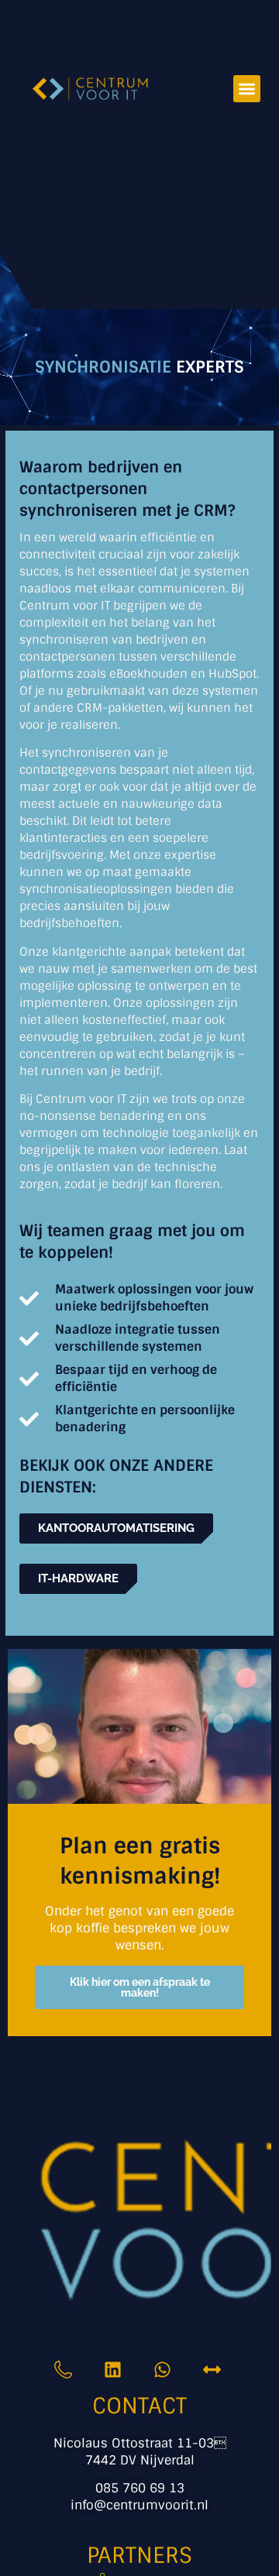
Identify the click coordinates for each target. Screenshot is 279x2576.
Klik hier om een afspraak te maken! (140, 1987)
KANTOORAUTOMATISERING (116, 1528)
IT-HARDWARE (78, 1578)
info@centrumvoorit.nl (139, 2505)
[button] (247, 89)
